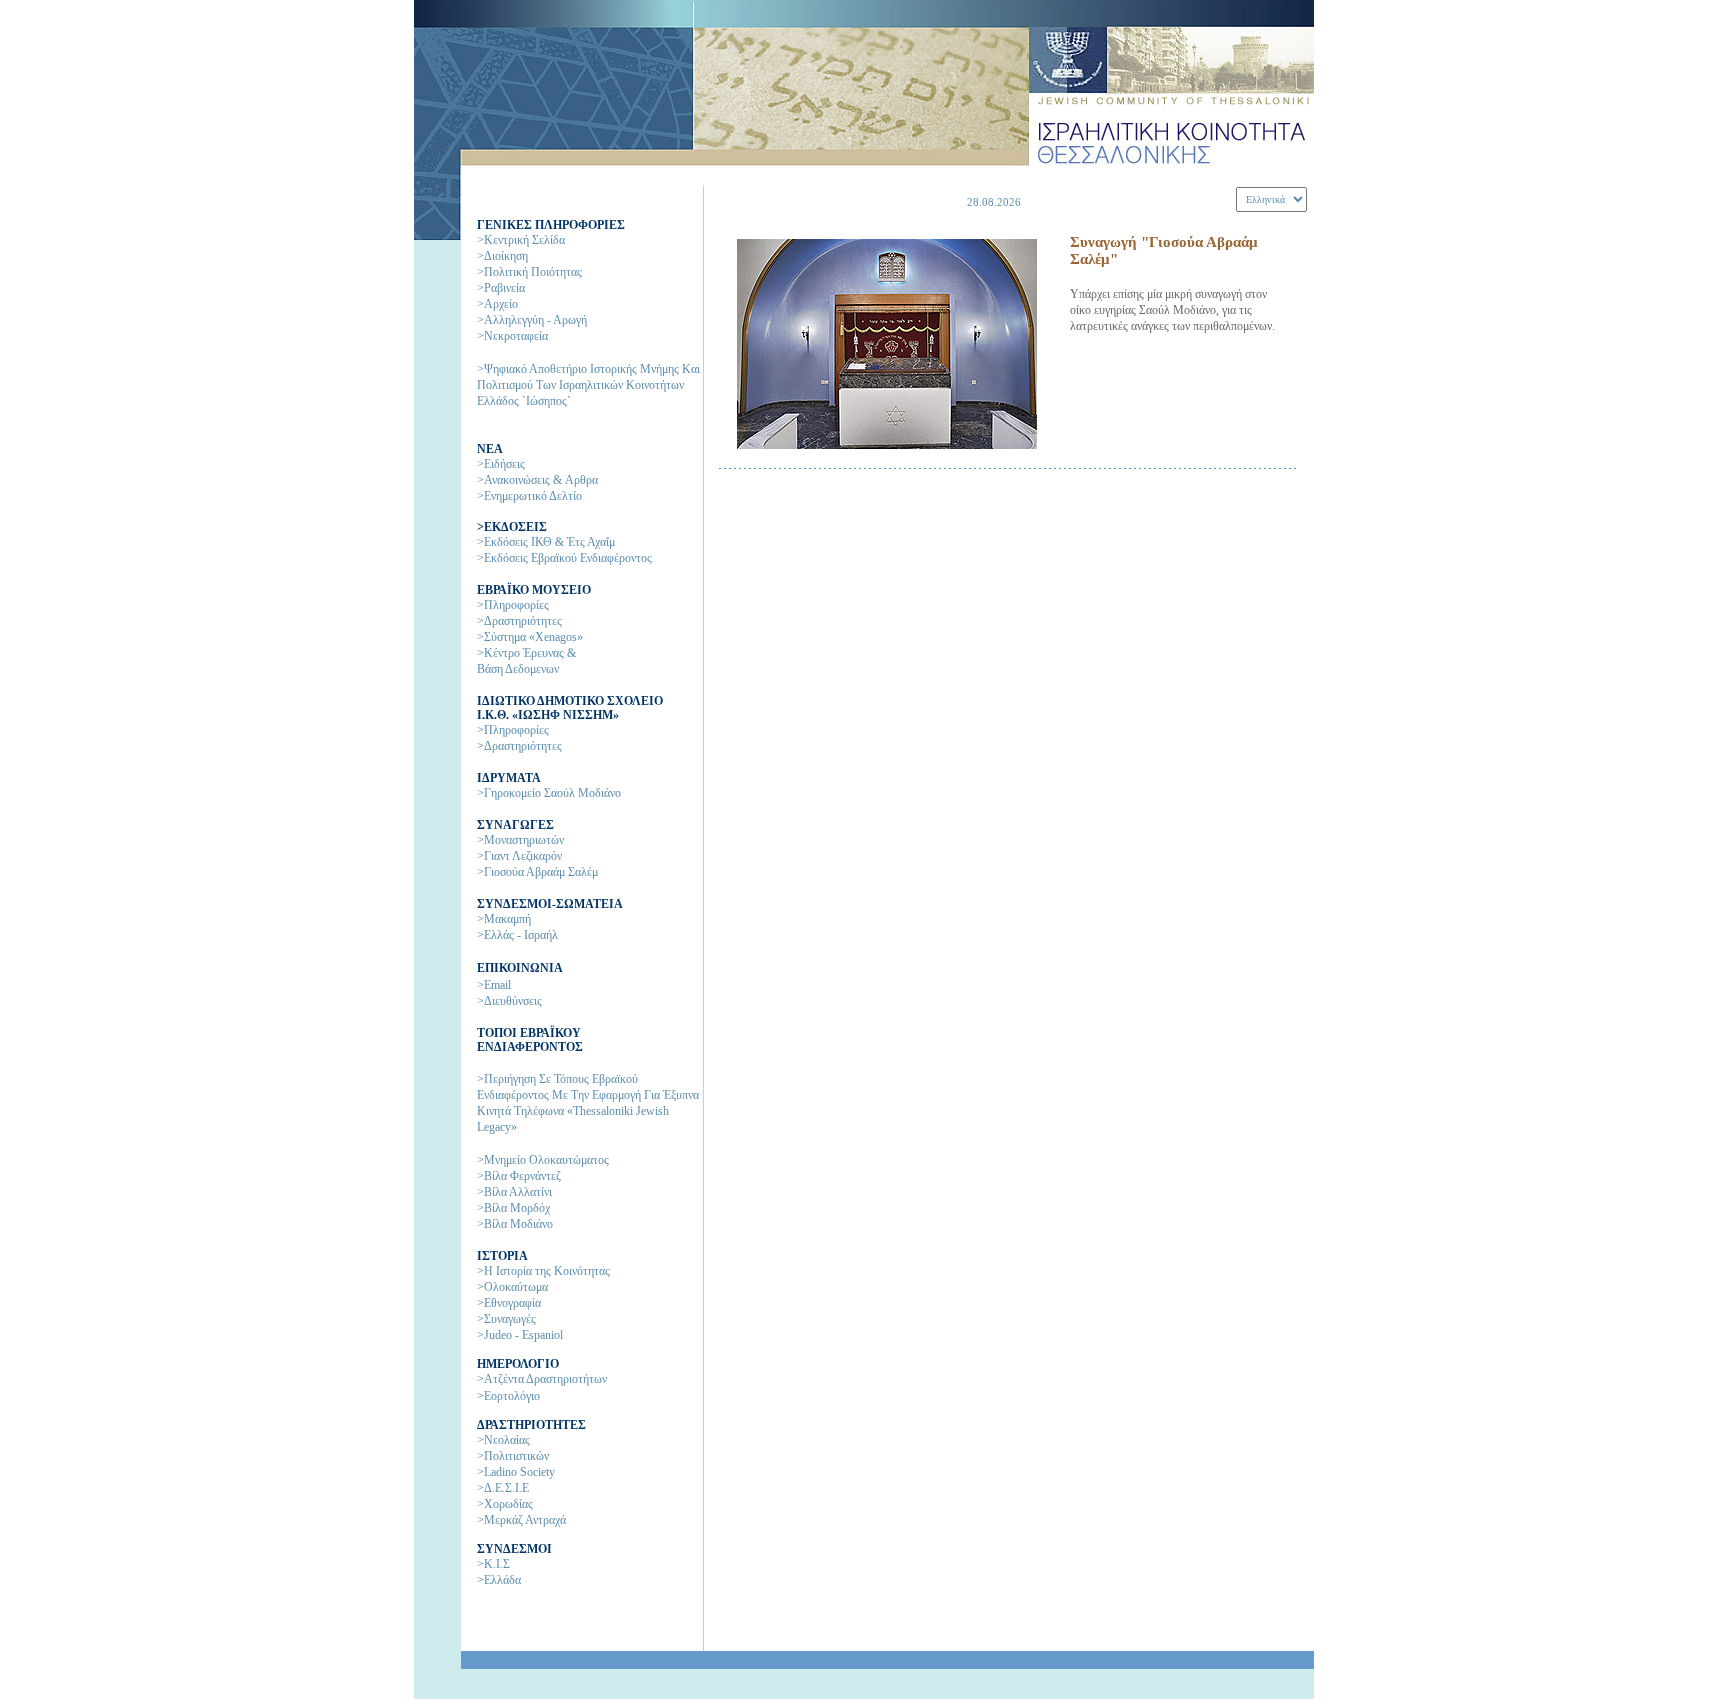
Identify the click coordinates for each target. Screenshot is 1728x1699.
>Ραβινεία (501, 288)
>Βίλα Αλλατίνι (514, 1192)
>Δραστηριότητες (519, 621)
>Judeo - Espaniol (520, 1335)
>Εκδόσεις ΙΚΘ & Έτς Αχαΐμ (546, 542)
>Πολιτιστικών (513, 1456)
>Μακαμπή (504, 919)
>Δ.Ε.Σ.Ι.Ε (503, 1488)
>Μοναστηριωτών (520, 840)
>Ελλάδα (499, 1580)
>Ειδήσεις (501, 464)
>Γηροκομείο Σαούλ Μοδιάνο (549, 793)
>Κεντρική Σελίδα (521, 240)
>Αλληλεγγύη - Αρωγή (532, 320)
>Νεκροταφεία (512, 336)
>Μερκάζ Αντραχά (521, 1520)
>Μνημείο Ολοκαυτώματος (543, 1160)
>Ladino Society (516, 1472)
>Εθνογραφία (509, 1303)
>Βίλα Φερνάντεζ (519, 1176)
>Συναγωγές (506, 1319)
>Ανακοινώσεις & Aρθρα (537, 480)
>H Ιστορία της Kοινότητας (543, 1271)
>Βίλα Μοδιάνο (515, 1224)
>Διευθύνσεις (509, 1001)
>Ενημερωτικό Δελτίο (529, 496)
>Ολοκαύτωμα (512, 1287)
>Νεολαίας (503, 1440)
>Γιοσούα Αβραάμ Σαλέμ (537, 872)
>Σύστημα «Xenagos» (530, 637)
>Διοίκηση (502, 256)
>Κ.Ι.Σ (493, 1564)
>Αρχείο (497, 304)
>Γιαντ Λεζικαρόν (519, 856)
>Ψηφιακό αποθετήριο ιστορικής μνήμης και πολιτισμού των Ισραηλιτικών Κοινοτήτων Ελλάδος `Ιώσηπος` (588, 385)
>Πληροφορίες (513, 605)
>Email (494, 985)
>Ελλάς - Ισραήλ (517, 935)
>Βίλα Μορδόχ (513, 1208)
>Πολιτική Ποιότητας (529, 272)
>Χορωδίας (505, 1504)
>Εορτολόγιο (508, 1396)
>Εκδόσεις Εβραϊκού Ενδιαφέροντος (564, 558)
